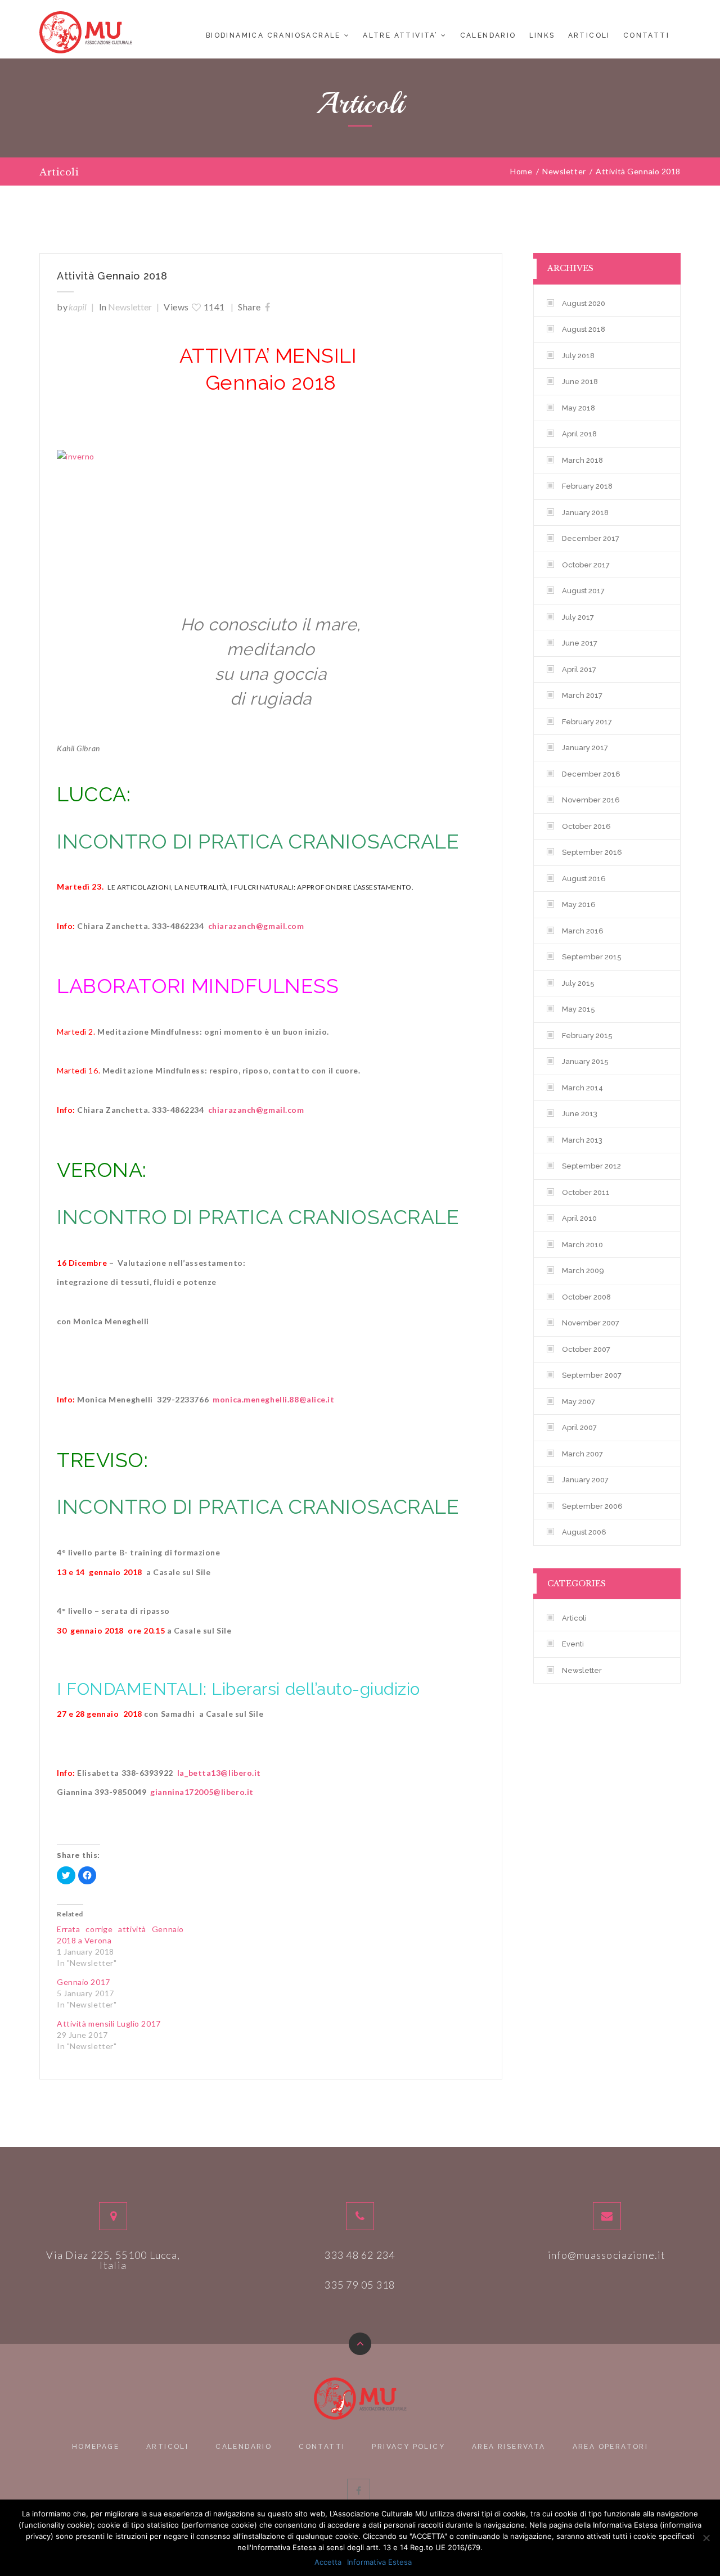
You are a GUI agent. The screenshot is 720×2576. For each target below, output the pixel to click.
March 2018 (582, 460)
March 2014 (582, 1088)
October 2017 (586, 565)
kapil (78, 307)
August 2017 (583, 591)
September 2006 (592, 1506)
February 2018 (587, 486)
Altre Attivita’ (400, 35)
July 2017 (578, 617)
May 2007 (579, 1402)
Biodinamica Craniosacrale (273, 35)
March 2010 (582, 1245)
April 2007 (579, 1427)
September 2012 (591, 1166)
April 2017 (579, 669)
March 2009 (583, 1271)
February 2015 (587, 1036)
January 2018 (585, 513)
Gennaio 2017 (84, 1982)
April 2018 (579, 434)
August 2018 (584, 329)
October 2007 (586, 1349)
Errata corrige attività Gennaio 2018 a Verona (120, 1935)
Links (542, 35)
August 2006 (584, 1532)
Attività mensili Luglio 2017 (109, 2024)
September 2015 (592, 957)
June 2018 (580, 382)
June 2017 (580, 643)
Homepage (96, 2447)
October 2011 (586, 1192)
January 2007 (585, 1480)
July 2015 (578, 983)
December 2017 (591, 538)
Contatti (646, 35)
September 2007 (592, 1375)
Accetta (328, 2562)
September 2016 (592, 852)
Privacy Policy (408, 2447)
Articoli (589, 35)
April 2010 (579, 1218)
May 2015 (579, 1009)
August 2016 (584, 879)
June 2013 (580, 1114)
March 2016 (583, 931)
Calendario (488, 35)
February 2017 (587, 722)
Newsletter (130, 307)
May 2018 (579, 408)
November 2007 (591, 1323)
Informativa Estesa (379, 2562)
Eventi (573, 1644)
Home (521, 172)
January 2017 (585, 748)
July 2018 (578, 356)
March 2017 (582, 695)
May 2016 (579, 904)
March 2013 (582, 1140)
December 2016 (591, 774)
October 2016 (586, 826)
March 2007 (582, 1454)
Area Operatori (611, 2447)
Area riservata (509, 2447)
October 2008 (586, 1297)
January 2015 (585, 1061)
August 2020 (584, 303)
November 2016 (591, 800)
